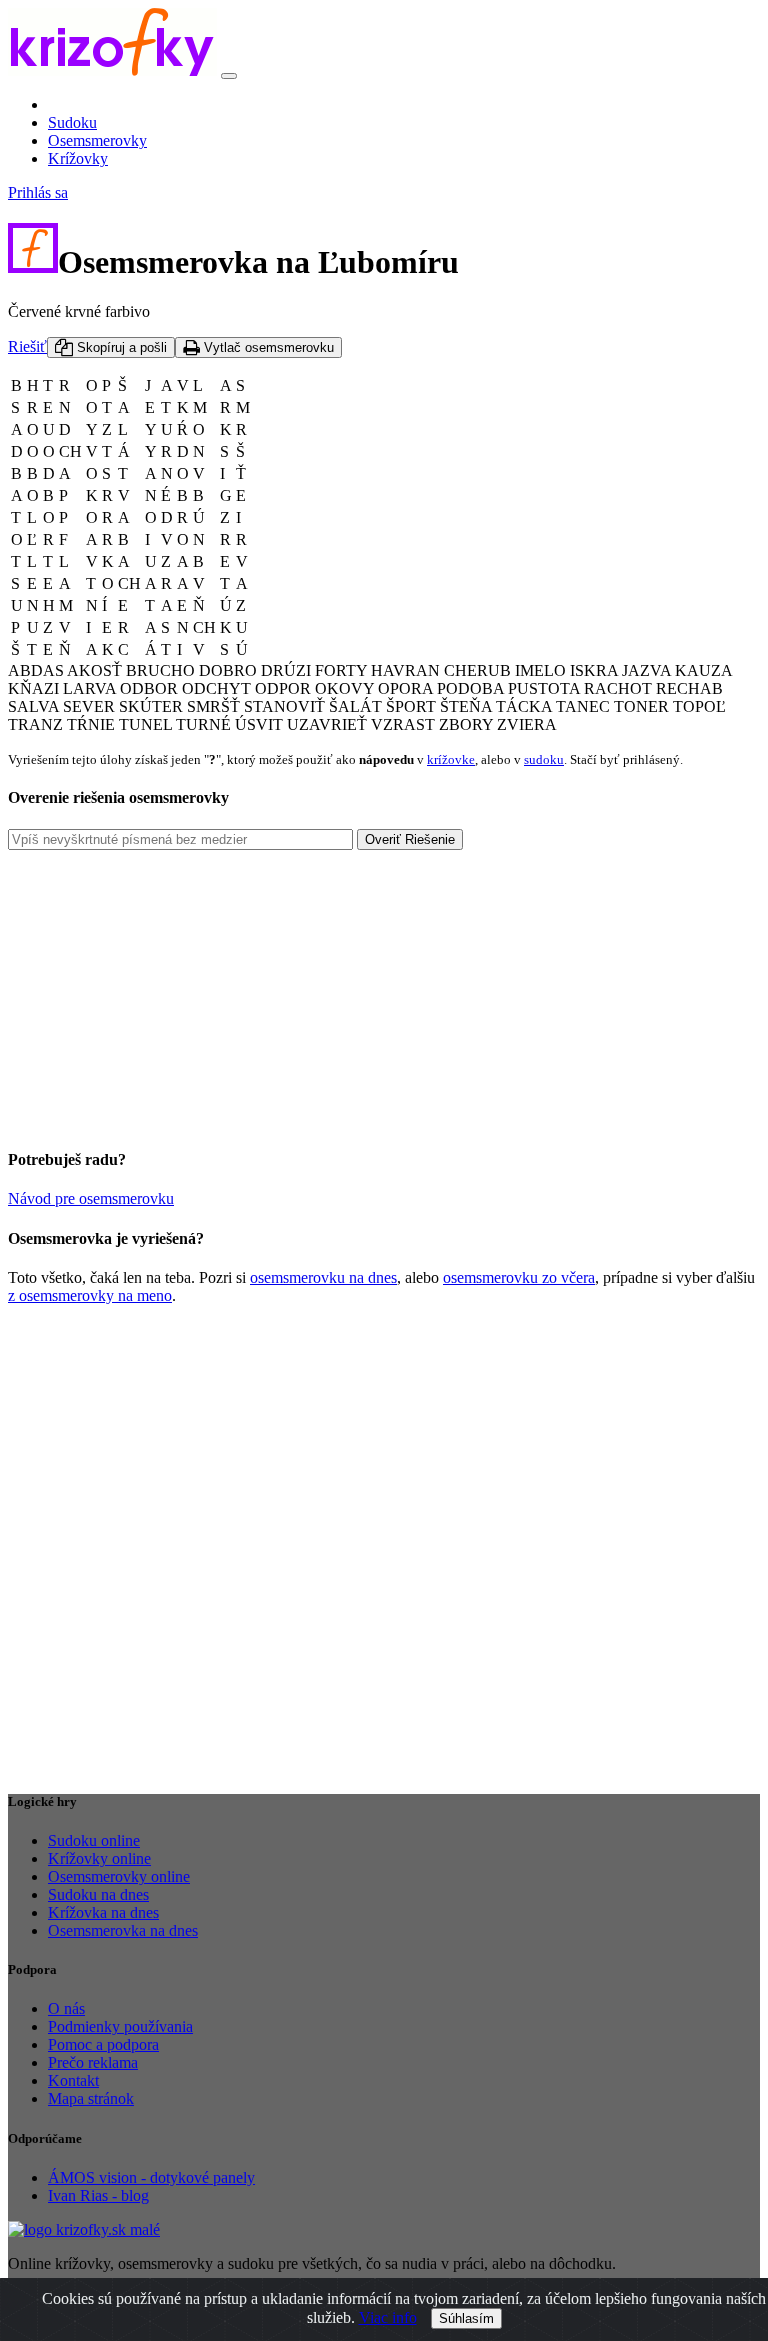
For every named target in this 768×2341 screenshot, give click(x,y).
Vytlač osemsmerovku (267, 347)
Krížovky (78, 158)
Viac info (388, 2317)
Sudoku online (94, 1840)
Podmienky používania (120, 2026)
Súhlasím (466, 2318)
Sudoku (72, 122)
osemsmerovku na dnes (323, 1277)
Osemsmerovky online (119, 1876)
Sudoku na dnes (98, 1894)
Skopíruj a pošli (120, 347)
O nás (66, 2008)
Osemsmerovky (97, 140)
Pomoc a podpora (103, 2044)
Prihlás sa (38, 192)
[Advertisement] (384, 990)
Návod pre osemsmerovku (91, 1198)
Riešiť (27, 346)
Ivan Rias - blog (98, 2195)
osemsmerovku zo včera (519, 1277)
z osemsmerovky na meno (90, 1295)
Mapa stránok (91, 2098)
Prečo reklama (93, 2062)
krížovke (451, 759)
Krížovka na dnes (103, 1912)
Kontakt (73, 2080)
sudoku (544, 759)
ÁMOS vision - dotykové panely (151, 2177)
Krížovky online (99, 1858)
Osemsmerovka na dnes (123, 1930)
